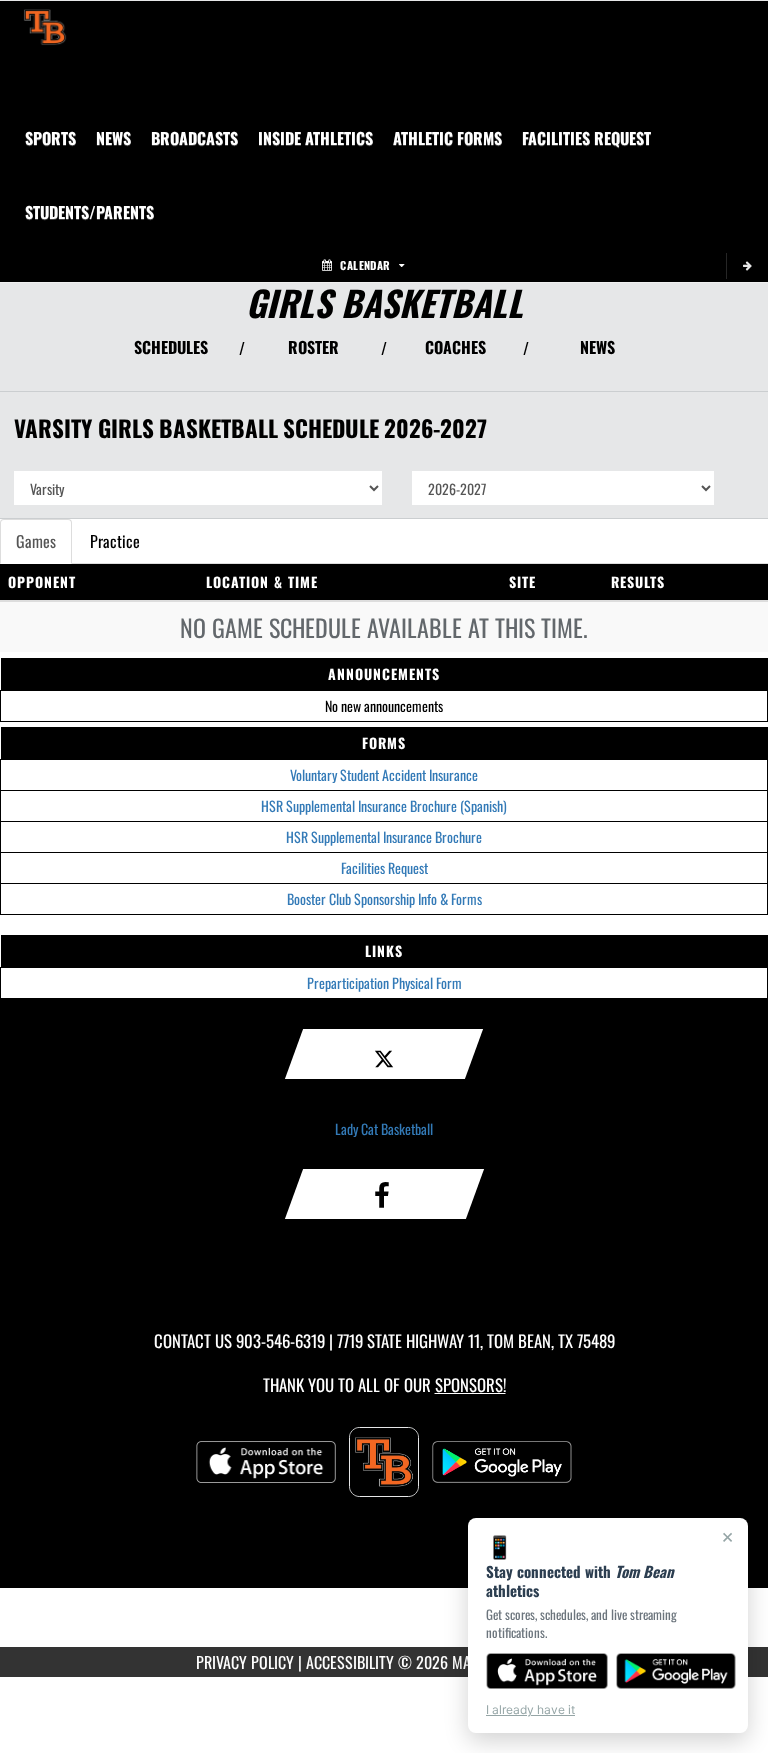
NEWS (597, 347)
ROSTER (313, 347)
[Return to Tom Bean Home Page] (45, 26)
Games (36, 541)
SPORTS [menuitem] (50, 138)
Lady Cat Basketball (384, 1128)
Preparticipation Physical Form (384, 982)
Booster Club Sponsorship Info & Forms (384, 898)
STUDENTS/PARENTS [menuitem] (89, 212)
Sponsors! (470, 1384)
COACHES (455, 347)
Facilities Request (384, 867)
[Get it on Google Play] (676, 1671)
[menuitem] (113, 138)
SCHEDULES (171, 347)
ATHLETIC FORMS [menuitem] (447, 138)
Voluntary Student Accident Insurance (384, 774)
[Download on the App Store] (547, 1671)
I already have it (530, 1709)
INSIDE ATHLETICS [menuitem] (315, 138)
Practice (115, 541)
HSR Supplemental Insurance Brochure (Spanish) (384, 805)
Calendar (365, 265)
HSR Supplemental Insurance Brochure (384, 836)
